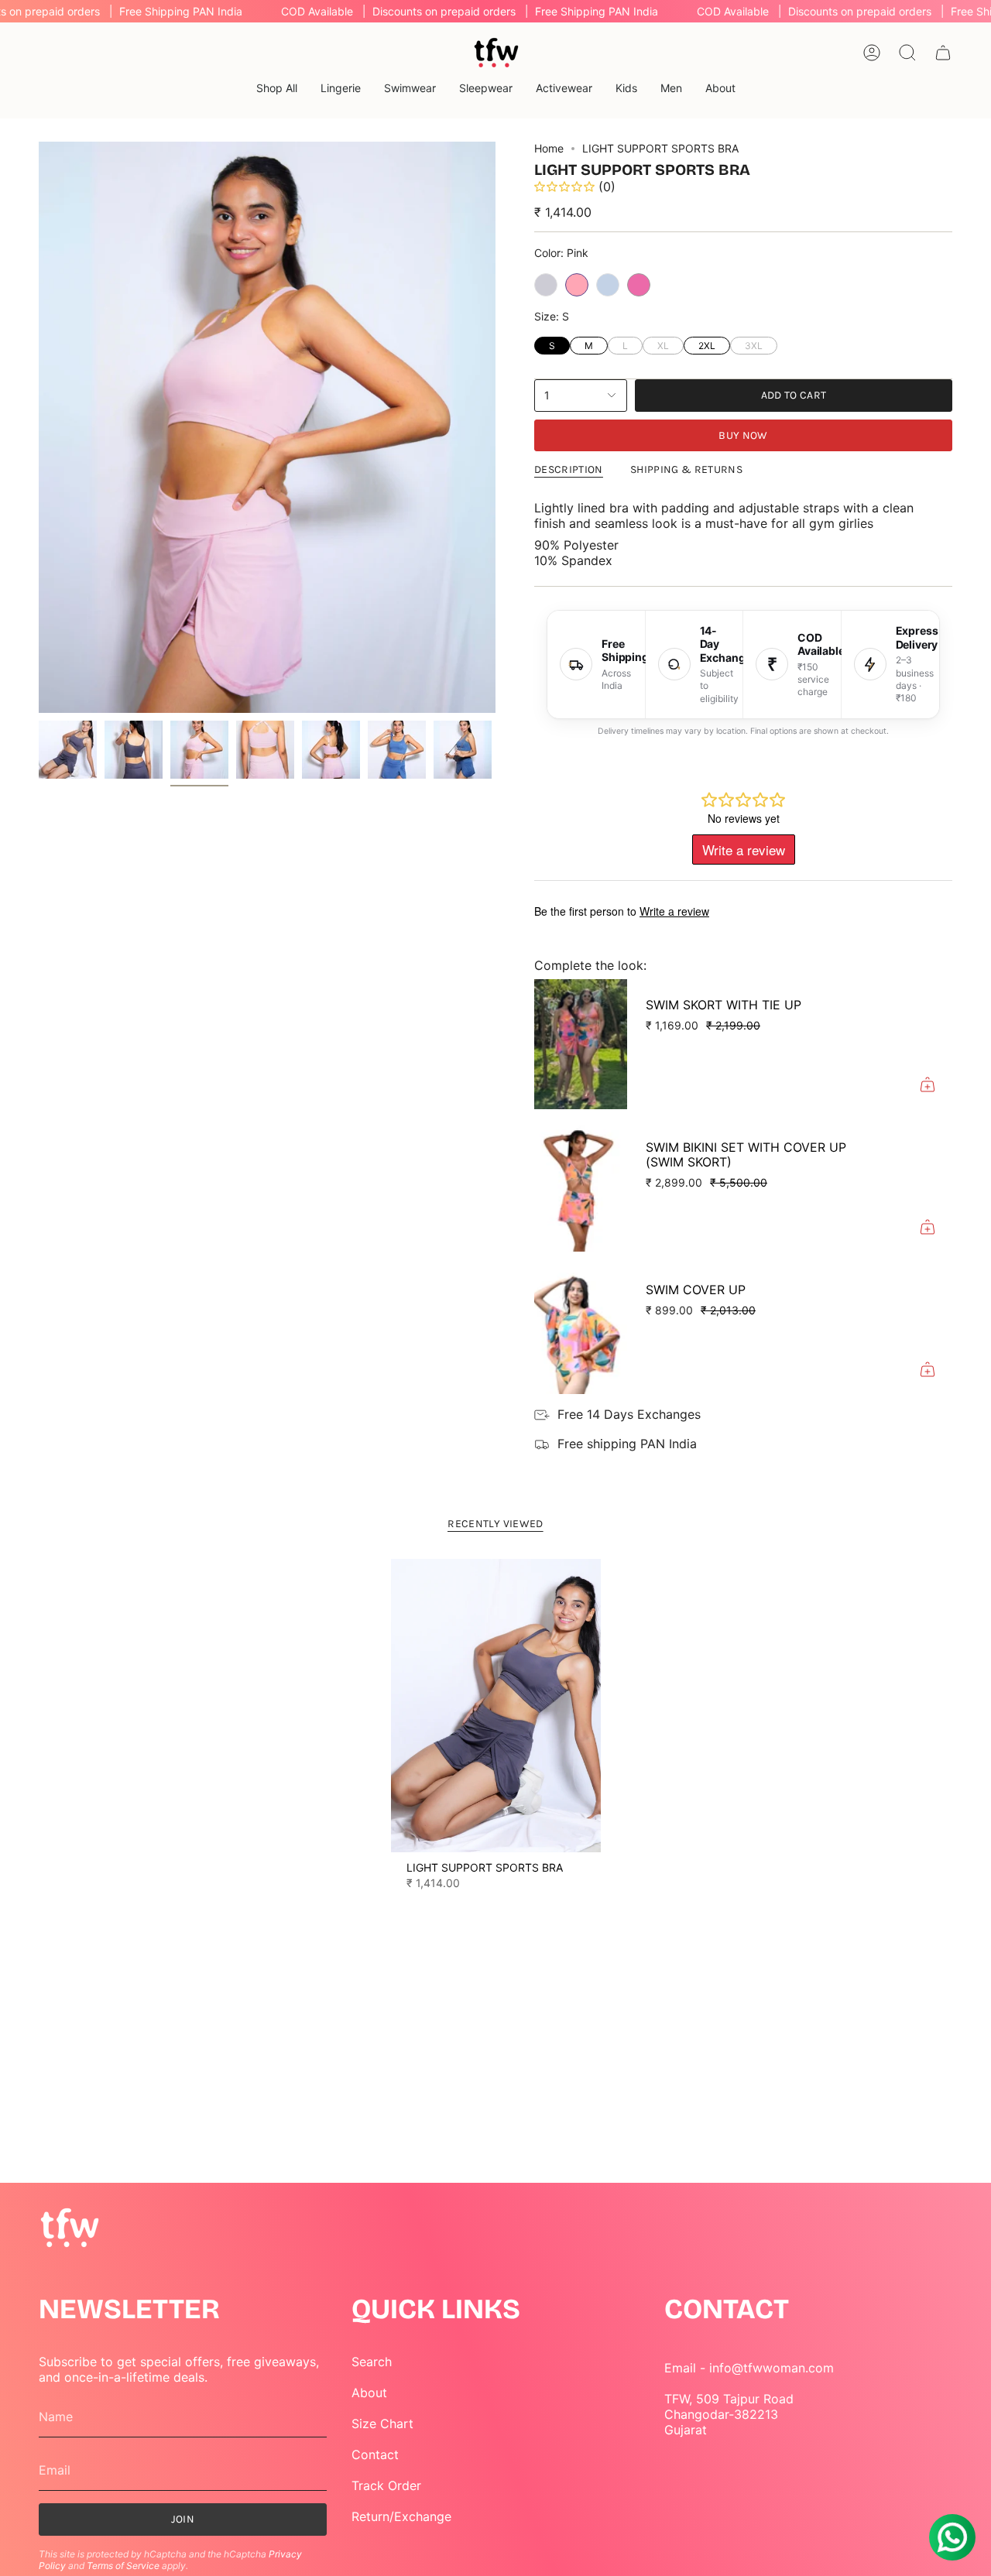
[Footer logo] (70, 2229)
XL (663, 344)
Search (372, 2362)
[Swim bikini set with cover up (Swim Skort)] (581, 1187)
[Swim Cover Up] (581, 1329)
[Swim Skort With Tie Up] (581, 1044)
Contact (375, 2454)
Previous (39, 427)
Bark (608, 285)
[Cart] (943, 53)
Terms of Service (123, 2566)
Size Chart (382, 2424)
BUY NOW (743, 435)
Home (549, 148)
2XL (707, 344)
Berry (639, 285)
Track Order (386, 2485)
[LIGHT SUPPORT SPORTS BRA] (496, 1706)
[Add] (928, 1084)
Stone (546, 285)
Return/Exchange (401, 2516)
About (369, 2393)
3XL (754, 344)
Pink (577, 285)
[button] (277, 89)
